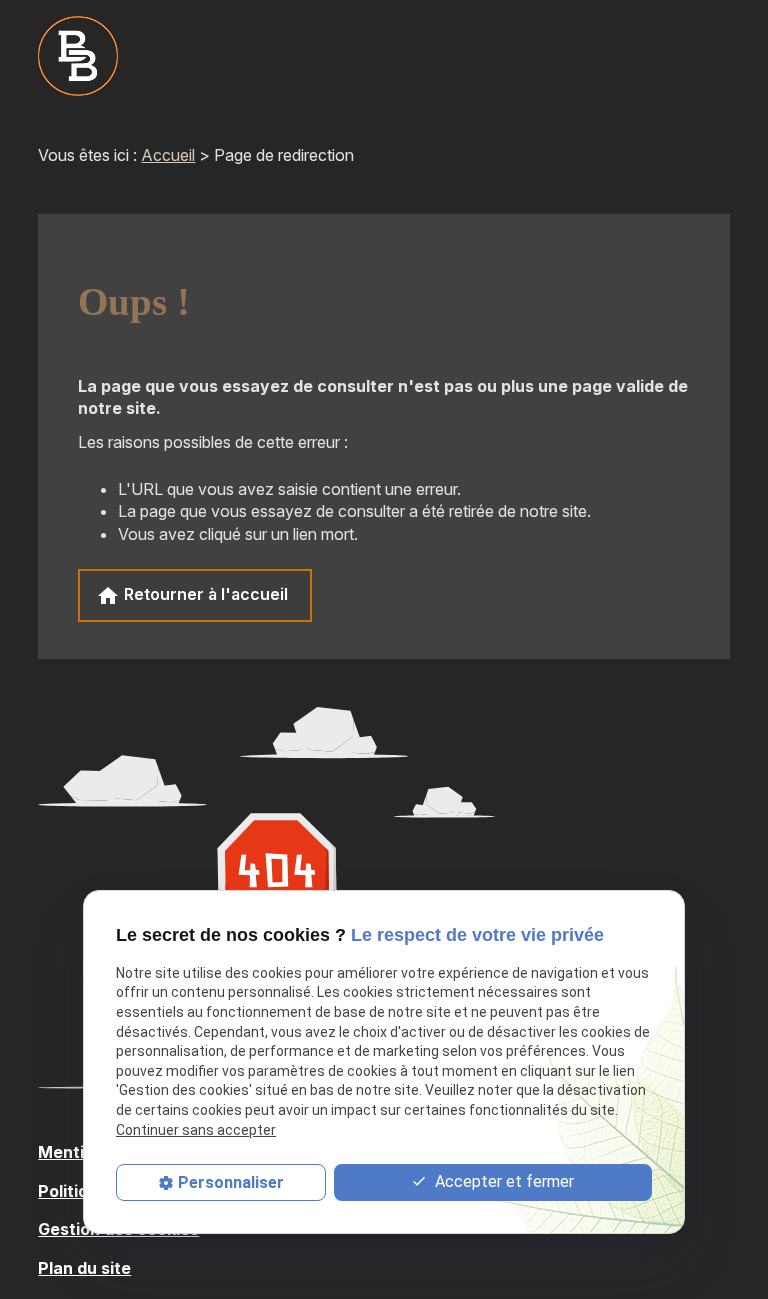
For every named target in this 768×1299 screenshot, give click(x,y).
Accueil (168, 155)
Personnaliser (231, 1182)
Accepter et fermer (502, 1181)
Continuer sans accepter (196, 1130)
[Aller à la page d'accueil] (78, 56)
